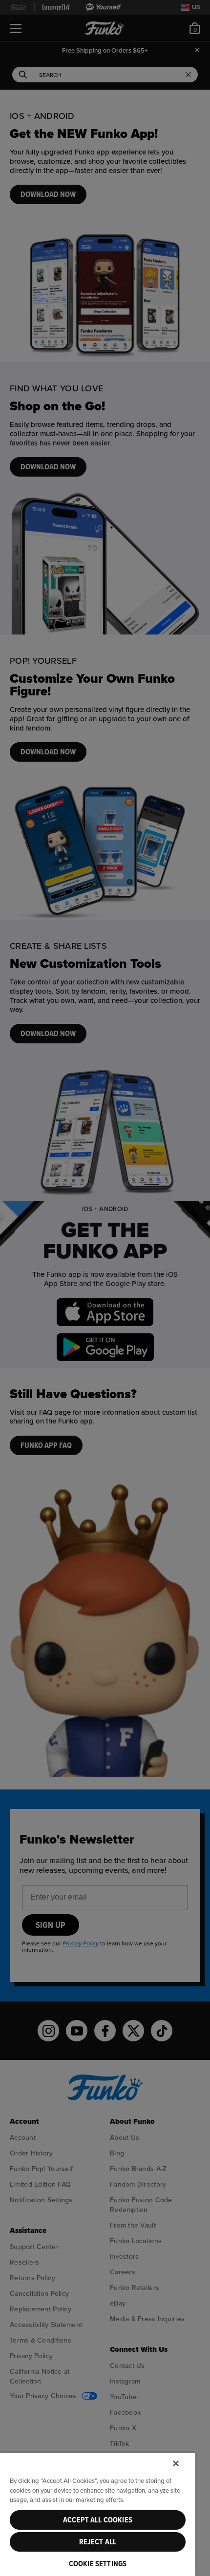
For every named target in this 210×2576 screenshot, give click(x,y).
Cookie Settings (98, 2564)
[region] (98, 2514)
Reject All (98, 2542)
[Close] (176, 2463)
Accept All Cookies (98, 2520)
